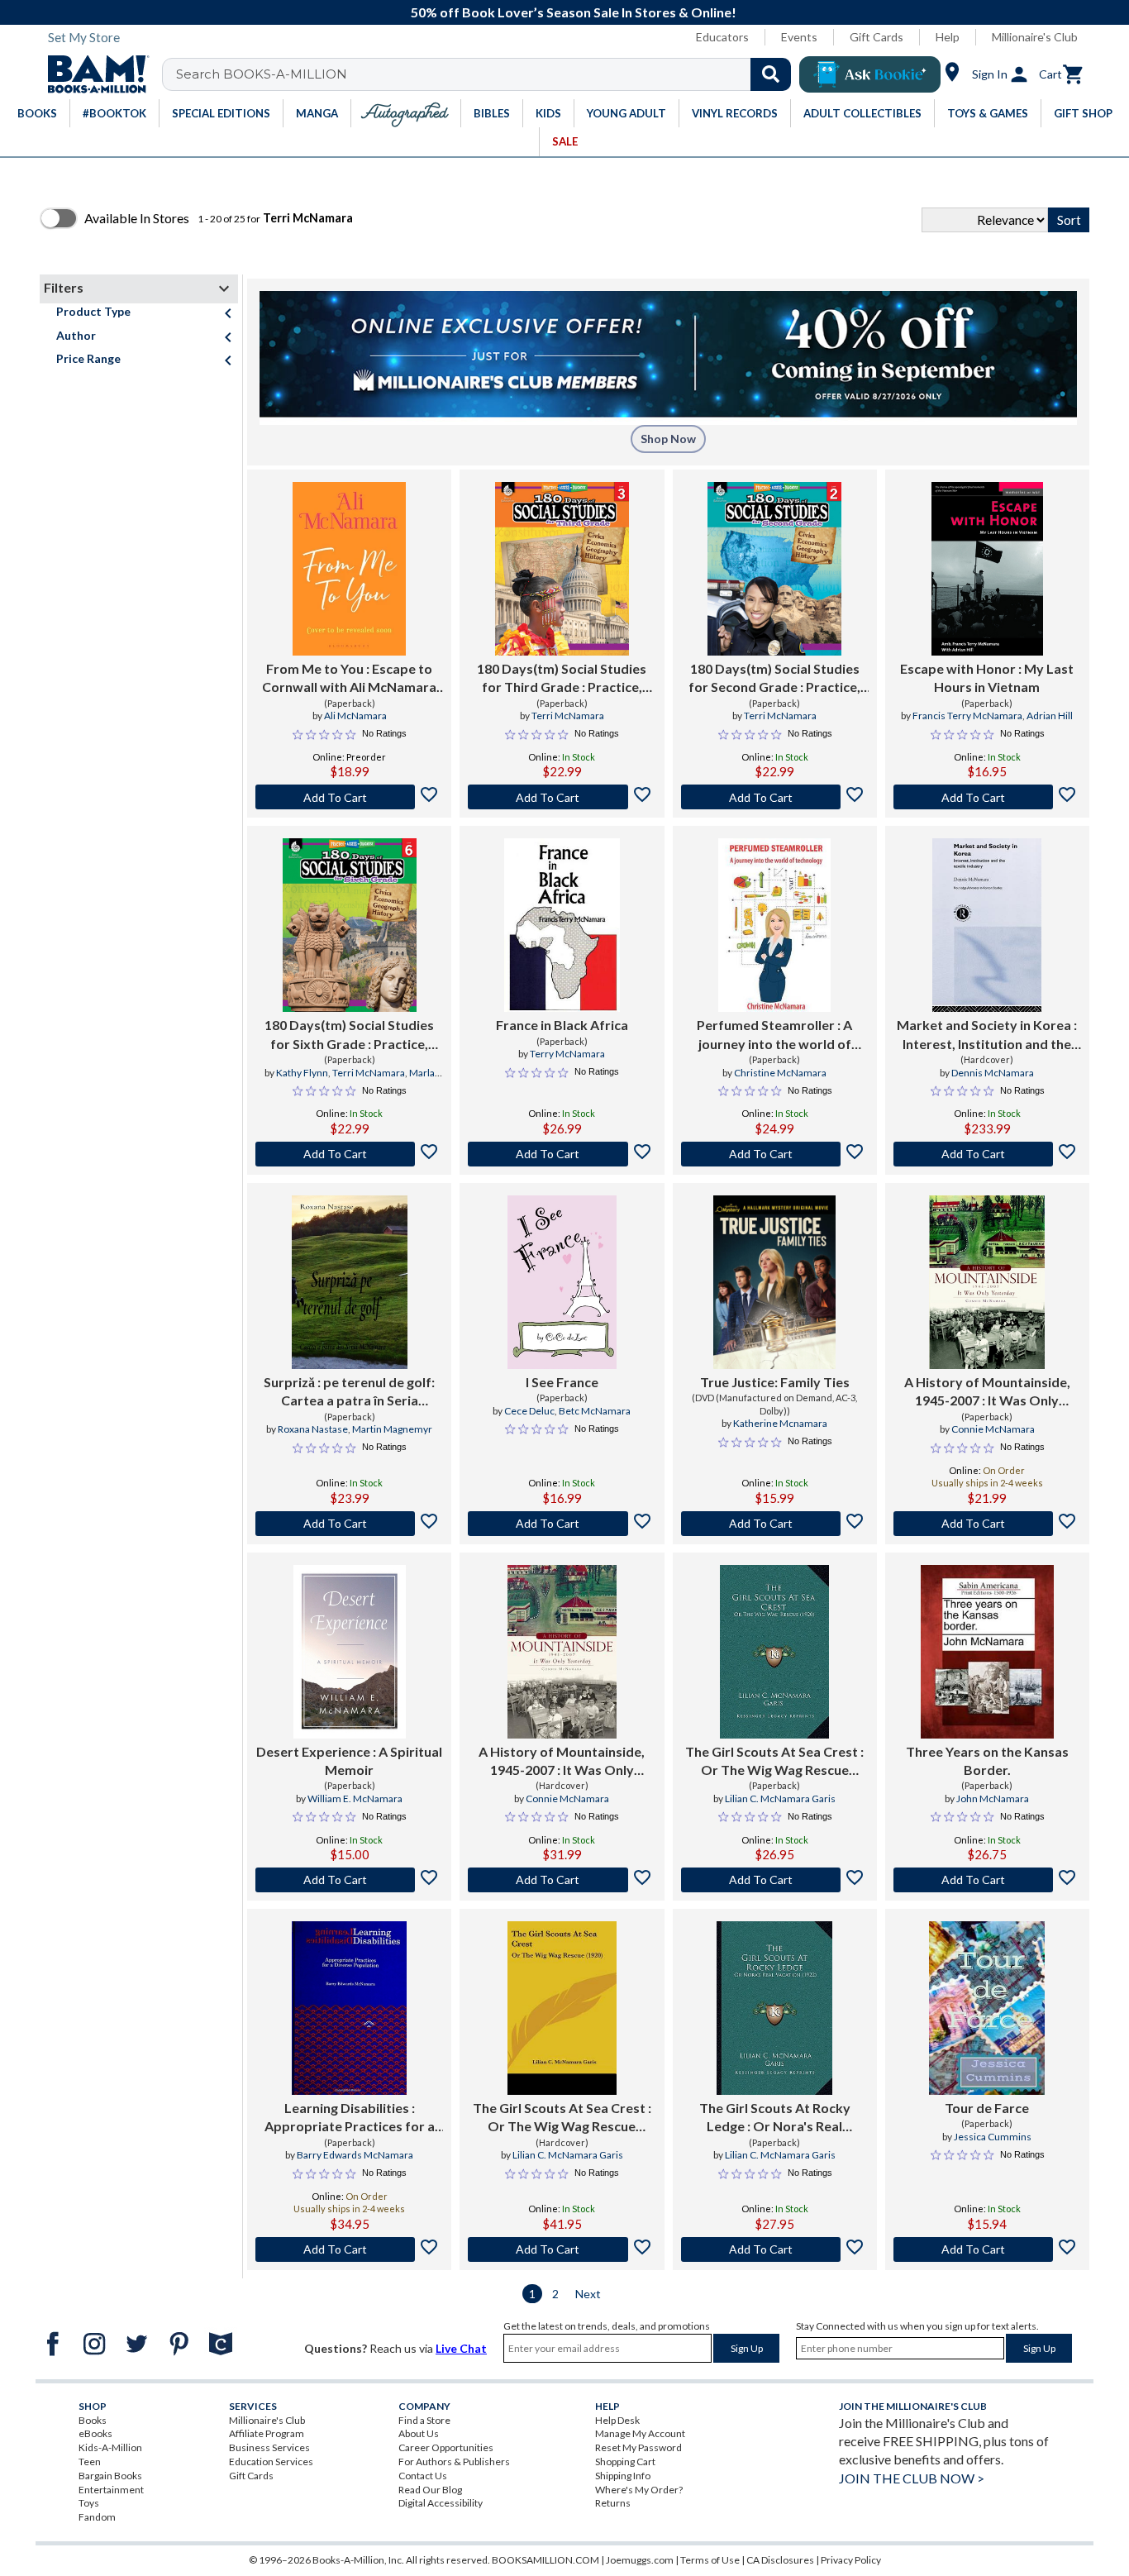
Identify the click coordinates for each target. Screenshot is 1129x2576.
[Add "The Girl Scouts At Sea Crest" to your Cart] (775, 1880)
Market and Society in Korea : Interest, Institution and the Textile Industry (987, 1035)
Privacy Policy (851, 2560)
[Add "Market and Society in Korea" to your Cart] (987, 1154)
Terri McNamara (568, 716)
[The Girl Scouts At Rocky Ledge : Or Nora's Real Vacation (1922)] (774, 2008)
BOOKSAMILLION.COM (545, 2560)
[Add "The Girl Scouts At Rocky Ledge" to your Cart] (775, 2249)
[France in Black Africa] (562, 925)
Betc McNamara (595, 1411)
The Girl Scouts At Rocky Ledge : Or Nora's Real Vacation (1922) (775, 2118)
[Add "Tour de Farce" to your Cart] (987, 2249)
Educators (722, 37)
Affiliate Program (267, 2433)
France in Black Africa (562, 1025)
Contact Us (423, 2476)
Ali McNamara (355, 716)
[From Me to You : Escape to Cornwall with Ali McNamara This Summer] (349, 569)
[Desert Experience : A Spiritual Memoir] (350, 1652)
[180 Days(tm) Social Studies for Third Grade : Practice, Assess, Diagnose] (562, 569)
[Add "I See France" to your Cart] (562, 1524)
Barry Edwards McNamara (355, 2155)
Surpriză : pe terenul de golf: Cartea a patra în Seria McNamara (349, 1392)
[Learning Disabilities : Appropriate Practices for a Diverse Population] (349, 2008)
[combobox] (487, 74)
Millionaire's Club (1035, 37)
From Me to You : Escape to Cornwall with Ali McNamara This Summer (349, 679)
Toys (89, 2503)
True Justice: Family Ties (775, 1382)
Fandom (97, 2517)
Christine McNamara (780, 1073)
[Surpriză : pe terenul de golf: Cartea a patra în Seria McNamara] (350, 1282)
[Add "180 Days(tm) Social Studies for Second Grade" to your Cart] (775, 797)
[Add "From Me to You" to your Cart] (349, 797)
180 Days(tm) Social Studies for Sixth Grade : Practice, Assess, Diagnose (349, 1035)
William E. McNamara (355, 1798)
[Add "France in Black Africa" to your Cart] (562, 1154)
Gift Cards (877, 37)
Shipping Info (623, 2476)
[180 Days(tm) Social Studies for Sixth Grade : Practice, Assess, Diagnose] (350, 925)
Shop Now (668, 439)
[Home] (93, 74)
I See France (562, 1382)
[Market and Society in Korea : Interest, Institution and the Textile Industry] (987, 925)
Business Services (269, 2447)
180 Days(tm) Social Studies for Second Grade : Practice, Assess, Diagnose (774, 679)
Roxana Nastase (313, 1429)
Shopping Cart (625, 2462)
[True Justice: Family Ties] (774, 1282)
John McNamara (993, 1798)
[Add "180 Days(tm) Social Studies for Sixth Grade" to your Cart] (349, 1154)
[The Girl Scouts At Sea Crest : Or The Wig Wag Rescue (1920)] (774, 1652)
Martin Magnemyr (392, 1429)
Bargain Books (110, 2476)
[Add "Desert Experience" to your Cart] (349, 1880)
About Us (419, 2433)
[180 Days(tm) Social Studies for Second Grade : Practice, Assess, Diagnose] (774, 569)
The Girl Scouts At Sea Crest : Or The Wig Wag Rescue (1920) (774, 1762)
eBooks (95, 2433)
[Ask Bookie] (870, 74)
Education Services (271, 2462)
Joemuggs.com (640, 2560)
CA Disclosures (780, 2560)
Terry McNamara (567, 1054)
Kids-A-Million (110, 2447)
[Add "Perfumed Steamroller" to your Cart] (775, 1154)
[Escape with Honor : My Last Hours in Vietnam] (987, 569)
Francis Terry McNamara (967, 716)
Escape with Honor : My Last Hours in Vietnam (987, 677)
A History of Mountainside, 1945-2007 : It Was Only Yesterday (987, 1392)
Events (799, 37)
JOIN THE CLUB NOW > (912, 2478)
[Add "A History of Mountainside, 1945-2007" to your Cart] (987, 1524)
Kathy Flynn (302, 1073)
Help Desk (617, 2420)
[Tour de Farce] (987, 2008)
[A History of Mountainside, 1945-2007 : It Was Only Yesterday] (987, 1282)
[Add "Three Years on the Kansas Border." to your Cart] (987, 1880)
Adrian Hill (1050, 716)
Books (93, 2420)
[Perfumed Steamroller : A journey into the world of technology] (774, 925)
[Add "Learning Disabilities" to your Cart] (349, 2249)
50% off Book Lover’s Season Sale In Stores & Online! (574, 12)
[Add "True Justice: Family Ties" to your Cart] (775, 1524)
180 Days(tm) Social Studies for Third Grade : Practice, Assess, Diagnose (562, 679)
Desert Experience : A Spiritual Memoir (349, 1760)
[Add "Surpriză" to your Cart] (349, 1524)
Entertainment (111, 2490)
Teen (90, 2462)
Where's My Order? (639, 2490)
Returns (613, 2503)
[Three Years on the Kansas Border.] (987, 1652)
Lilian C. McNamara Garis (780, 1798)
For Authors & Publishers (454, 2462)
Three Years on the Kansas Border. (987, 1760)
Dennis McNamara (993, 1073)
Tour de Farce (987, 2108)
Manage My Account (640, 2433)
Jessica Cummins (993, 2137)
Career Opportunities (446, 2447)
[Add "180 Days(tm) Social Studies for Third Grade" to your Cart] (562, 797)
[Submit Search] (771, 74)
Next (588, 2294)
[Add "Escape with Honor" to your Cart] (987, 797)
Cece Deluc (529, 1411)
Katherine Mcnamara (780, 1423)
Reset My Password (638, 2447)
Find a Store (424, 2420)
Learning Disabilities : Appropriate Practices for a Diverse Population (350, 2118)
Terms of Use (710, 2560)
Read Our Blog (430, 2490)
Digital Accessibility (441, 2503)
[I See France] (562, 1282)
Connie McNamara (993, 1429)
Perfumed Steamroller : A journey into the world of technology (774, 1035)
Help (948, 37)
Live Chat (461, 2348)
